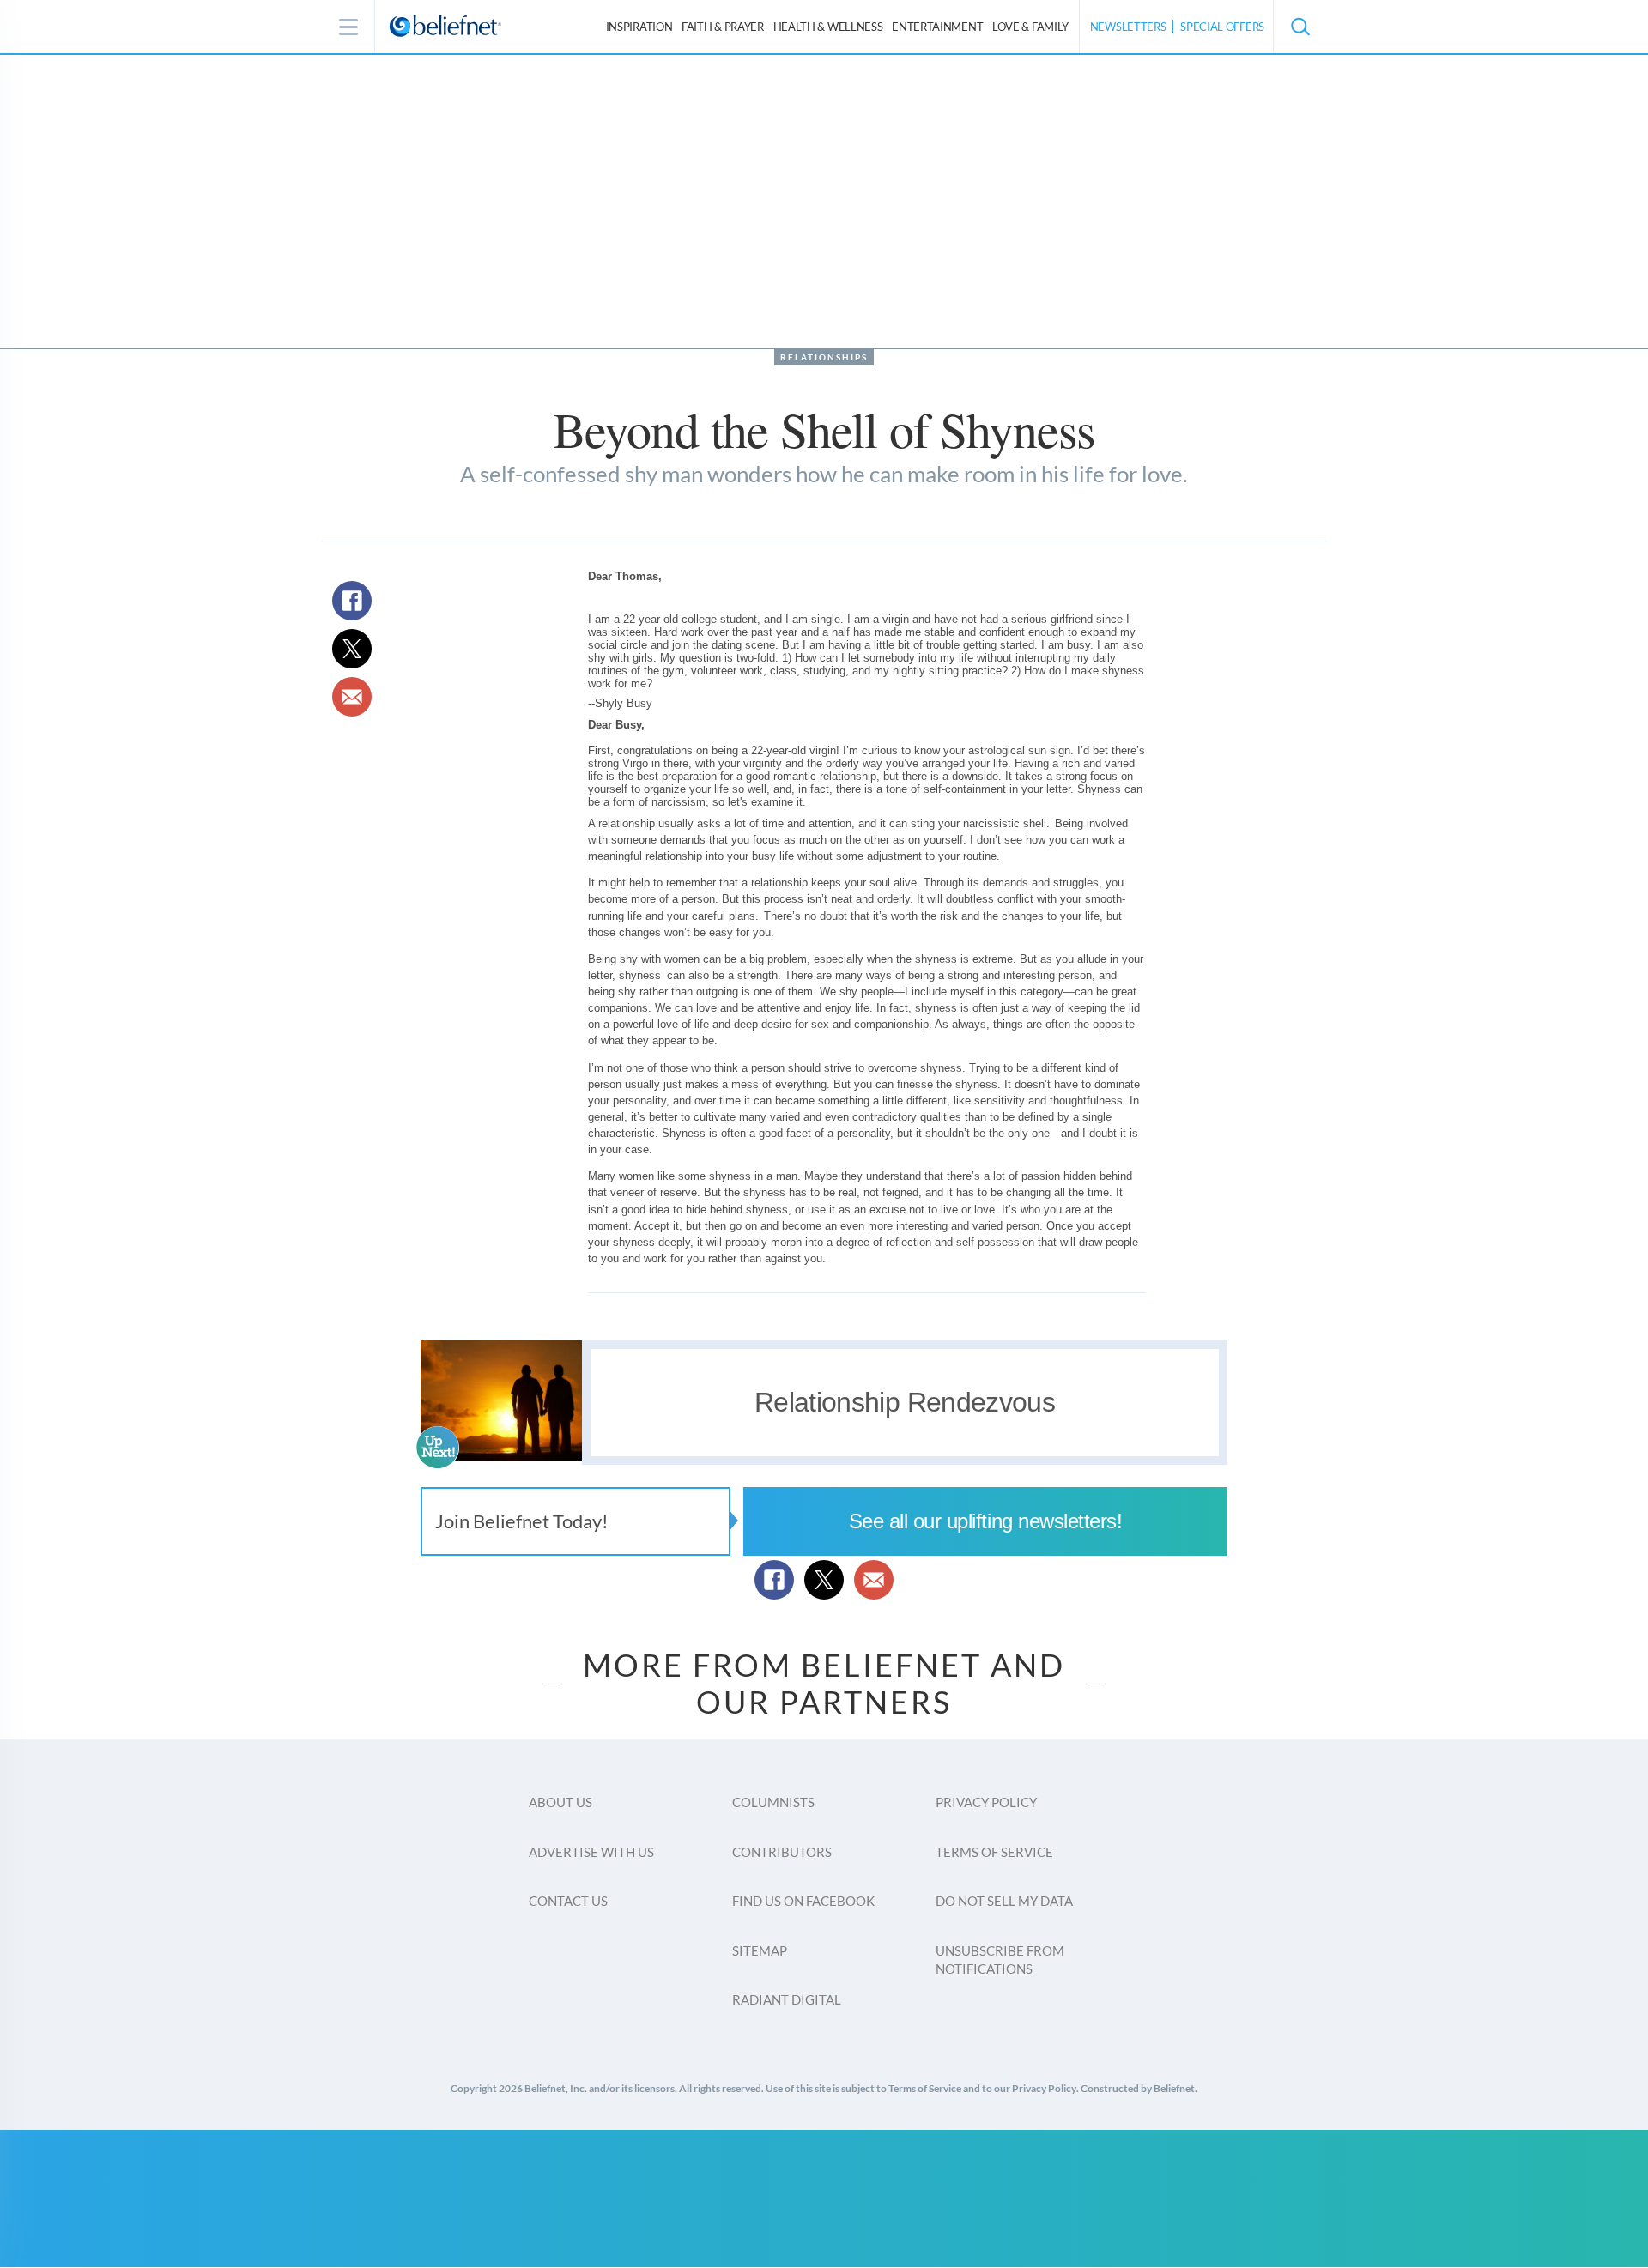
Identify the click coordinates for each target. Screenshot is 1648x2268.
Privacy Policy (986, 1802)
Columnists (773, 1802)
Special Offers (1222, 27)
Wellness (828, 27)
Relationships (824, 357)
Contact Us (568, 1901)
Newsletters (1128, 27)
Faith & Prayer (723, 27)
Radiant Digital (787, 1999)
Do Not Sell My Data (1004, 1901)
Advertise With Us (591, 1852)
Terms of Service (994, 1852)
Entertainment (937, 27)
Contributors (782, 1852)
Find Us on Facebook (803, 1901)
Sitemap (760, 1950)
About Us (560, 1802)
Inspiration (639, 27)
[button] (1300, 27)
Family (1030, 27)
